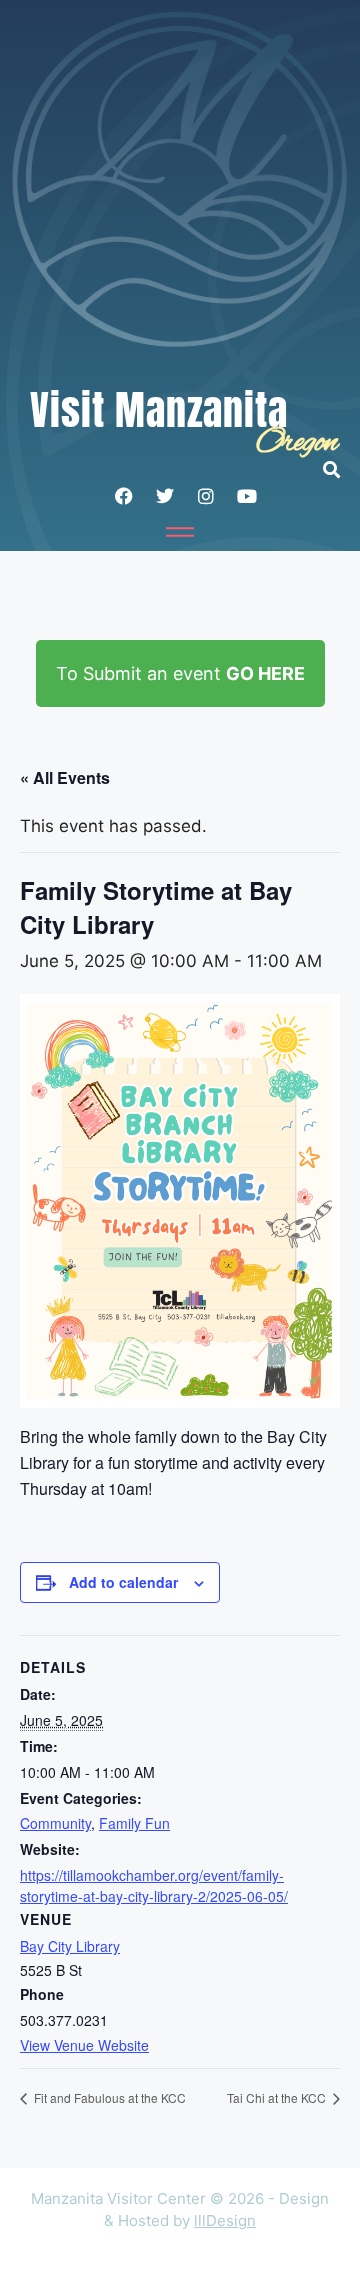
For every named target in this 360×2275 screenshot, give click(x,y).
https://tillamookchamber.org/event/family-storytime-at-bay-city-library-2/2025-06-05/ (154, 1885)
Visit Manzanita (159, 410)
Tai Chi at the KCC (278, 2097)
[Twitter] (165, 496)
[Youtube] (247, 496)
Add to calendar (123, 1582)
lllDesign (225, 2220)
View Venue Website (84, 2045)
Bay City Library (70, 1946)
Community (55, 1823)
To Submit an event (180, 673)
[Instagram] (206, 496)
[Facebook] (124, 496)
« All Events (65, 777)
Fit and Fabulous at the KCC (108, 2097)
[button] (341, 469)
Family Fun (134, 1823)
